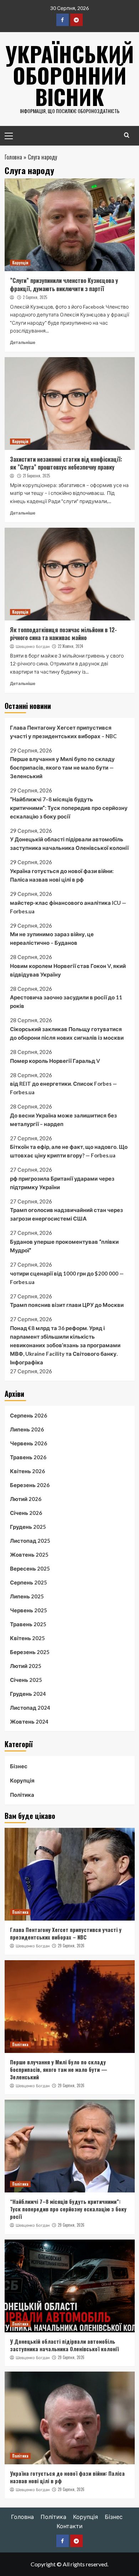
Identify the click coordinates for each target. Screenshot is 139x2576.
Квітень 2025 (27, 1638)
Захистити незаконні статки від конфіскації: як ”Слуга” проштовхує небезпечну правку (66, 463)
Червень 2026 (29, 1443)
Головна (13, 157)
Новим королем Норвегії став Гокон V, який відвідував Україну (68, 970)
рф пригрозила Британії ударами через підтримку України (62, 1183)
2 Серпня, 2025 (35, 297)
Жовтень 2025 (29, 1555)
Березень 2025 (30, 1652)
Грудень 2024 (28, 1694)
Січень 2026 (26, 1513)
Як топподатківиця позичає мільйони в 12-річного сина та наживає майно (63, 634)
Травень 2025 (28, 1624)
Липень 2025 (27, 1596)
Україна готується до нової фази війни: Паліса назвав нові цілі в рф (62, 875)
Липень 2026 (27, 1429)
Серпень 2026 (29, 1415)
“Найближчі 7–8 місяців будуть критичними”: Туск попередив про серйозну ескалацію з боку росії (69, 808)
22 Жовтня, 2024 (70, 646)
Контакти (70, 2526)
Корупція (20, 263)
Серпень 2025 (29, 1582)
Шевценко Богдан (33, 646)
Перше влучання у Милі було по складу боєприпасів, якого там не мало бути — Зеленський (62, 767)
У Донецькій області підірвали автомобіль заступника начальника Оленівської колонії (69, 843)
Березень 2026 (30, 1485)
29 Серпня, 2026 (71, 1946)
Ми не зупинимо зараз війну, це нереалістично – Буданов (52, 938)
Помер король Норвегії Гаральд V (55, 1061)
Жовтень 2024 (29, 1721)
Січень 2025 (26, 1680)
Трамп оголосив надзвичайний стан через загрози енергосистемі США (66, 1214)
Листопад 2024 (30, 1708)
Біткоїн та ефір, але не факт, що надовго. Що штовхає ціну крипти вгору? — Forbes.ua (69, 1151)
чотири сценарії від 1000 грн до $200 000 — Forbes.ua (67, 1278)
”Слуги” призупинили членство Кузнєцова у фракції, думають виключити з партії (64, 284)
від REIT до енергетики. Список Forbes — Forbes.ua (63, 1088)
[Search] (127, 135)
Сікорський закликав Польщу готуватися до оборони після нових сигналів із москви (67, 1033)
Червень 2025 (29, 1610)
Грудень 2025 (28, 1527)
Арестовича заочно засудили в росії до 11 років (66, 1002)
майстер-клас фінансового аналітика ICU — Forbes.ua (68, 907)
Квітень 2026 (27, 1471)
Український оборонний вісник (70, 75)
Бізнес (19, 1766)
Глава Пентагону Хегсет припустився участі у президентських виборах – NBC (63, 732)
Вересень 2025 (30, 1568)
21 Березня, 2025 (36, 476)
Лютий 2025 (26, 1666)
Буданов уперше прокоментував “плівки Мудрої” (64, 1246)
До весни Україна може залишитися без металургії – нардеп (63, 1120)
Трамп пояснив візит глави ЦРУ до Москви (67, 1305)
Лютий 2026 (26, 1499)
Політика (22, 1795)
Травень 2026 (28, 1457)
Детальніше (23, 342)
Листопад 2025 (30, 1541)
